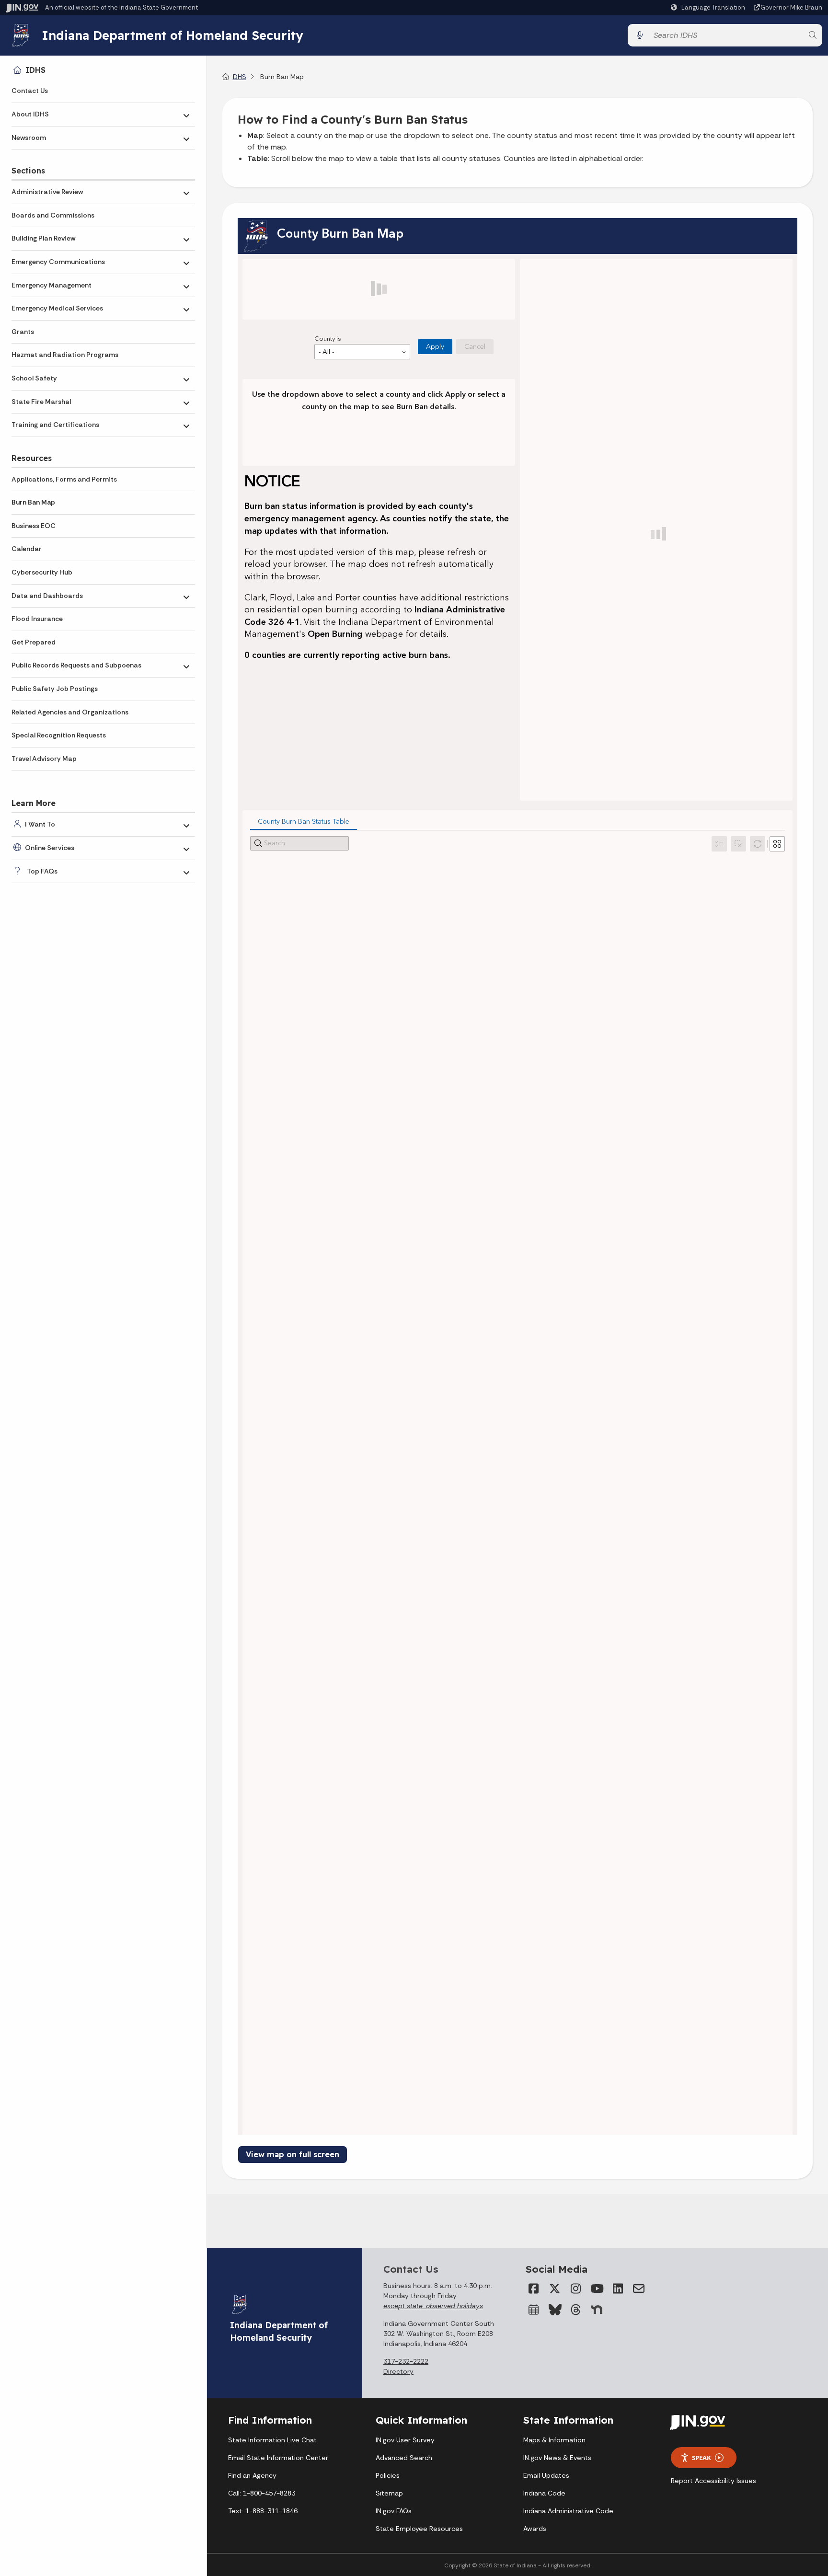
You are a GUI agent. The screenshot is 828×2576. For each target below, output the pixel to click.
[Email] (639, 2288)
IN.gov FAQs (394, 2511)
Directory (398, 2371)
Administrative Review (47, 192)
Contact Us (30, 91)
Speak (701, 2458)
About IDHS (30, 114)
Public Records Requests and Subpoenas (76, 665)
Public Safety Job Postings (55, 689)
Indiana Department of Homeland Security (172, 35)
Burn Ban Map (33, 502)
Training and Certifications (55, 425)
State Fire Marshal (41, 402)
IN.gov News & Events (557, 2458)
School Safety (34, 378)
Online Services (50, 848)
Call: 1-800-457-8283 (262, 2493)
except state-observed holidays (433, 2306)
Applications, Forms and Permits (64, 479)
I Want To (40, 824)
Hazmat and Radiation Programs (65, 355)
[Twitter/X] (554, 2288)
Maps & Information (554, 2440)
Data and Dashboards (47, 596)
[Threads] (575, 2310)
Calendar (27, 549)
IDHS (35, 70)
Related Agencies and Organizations (70, 712)
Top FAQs (42, 871)
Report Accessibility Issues (713, 2481)
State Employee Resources (419, 2529)
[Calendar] (533, 2310)
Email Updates (546, 2475)
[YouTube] (597, 2288)
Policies (388, 2475)
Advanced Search (404, 2458)
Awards (535, 2529)
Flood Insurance (37, 619)
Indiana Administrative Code (568, 2511)
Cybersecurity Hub (42, 572)
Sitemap (389, 2493)
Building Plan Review (43, 238)
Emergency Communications (58, 262)
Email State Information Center (278, 2458)
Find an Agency (252, 2475)
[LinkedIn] (618, 2288)
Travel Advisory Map (44, 759)
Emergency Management (52, 285)
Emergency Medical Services (57, 308)
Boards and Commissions (53, 215)
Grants (23, 332)
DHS (240, 77)
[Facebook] (533, 2288)
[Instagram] (575, 2288)
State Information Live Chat (272, 2440)
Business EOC (34, 526)
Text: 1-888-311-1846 (263, 2511)
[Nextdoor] (597, 2310)
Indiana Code (544, 2493)
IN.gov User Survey (405, 2440)
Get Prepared (34, 642)
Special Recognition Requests (59, 735)
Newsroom (29, 138)
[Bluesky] (554, 2310)
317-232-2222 (406, 2361)
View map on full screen (293, 2154)
